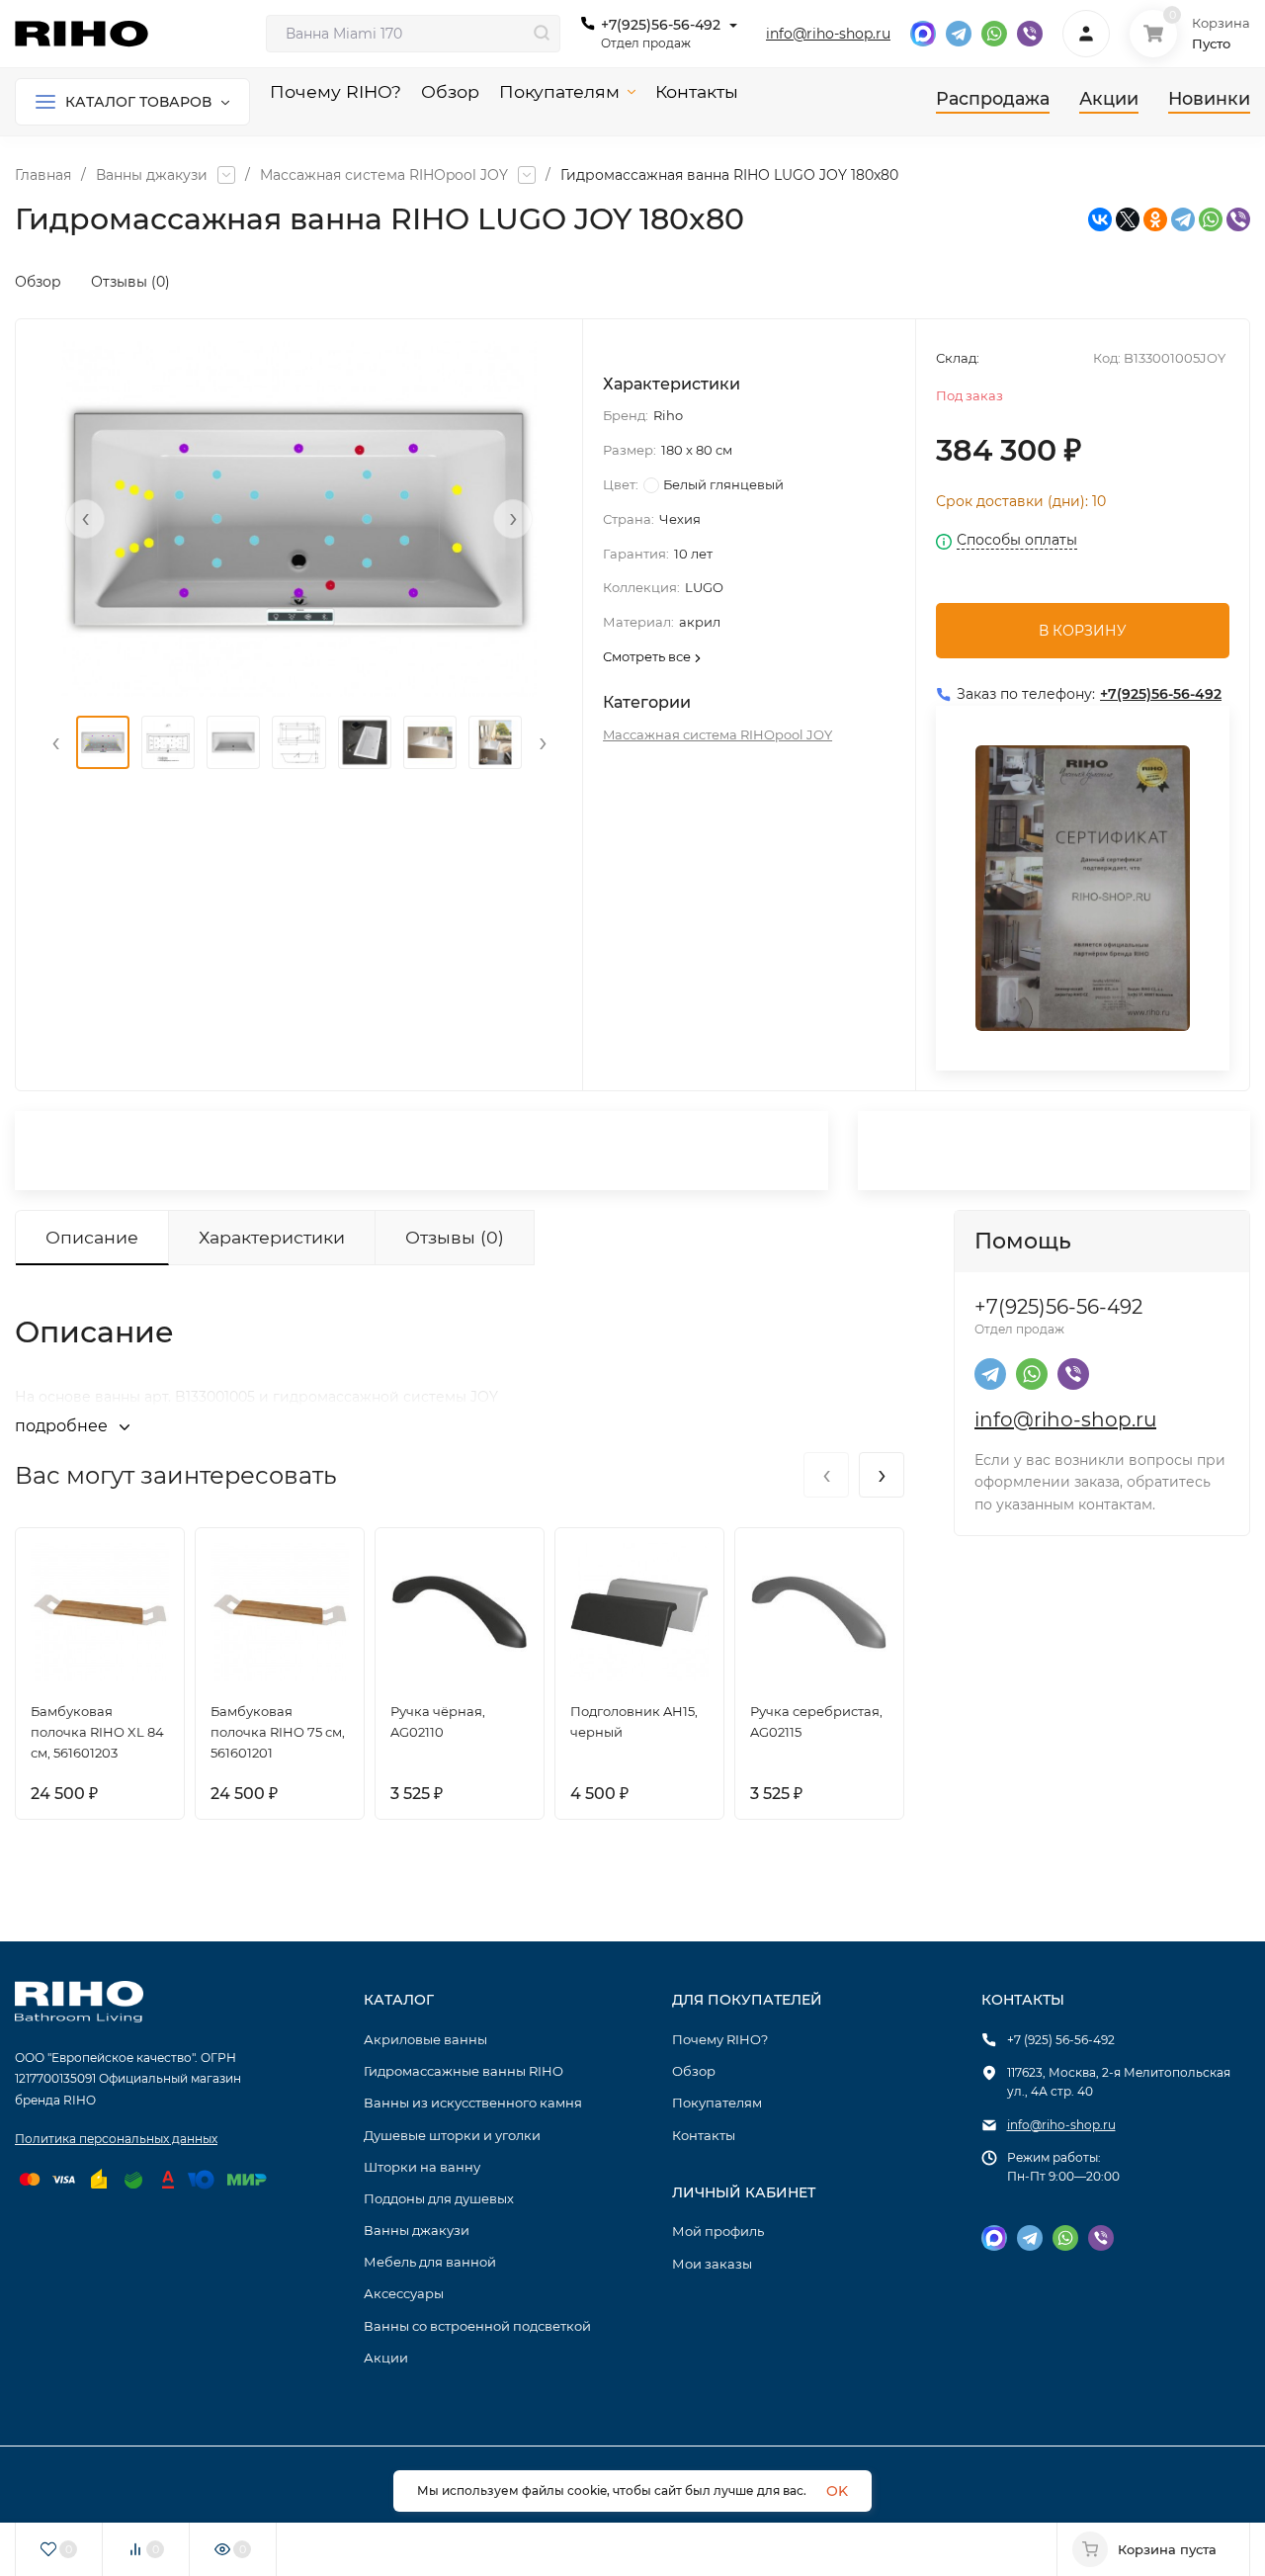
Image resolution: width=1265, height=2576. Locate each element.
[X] (1128, 219)
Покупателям (717, 2103)
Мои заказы (712, 2264)
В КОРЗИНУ (1083, 631)
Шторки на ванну (422, 2167)
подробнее (63, 1426)
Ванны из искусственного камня (473, 2103)
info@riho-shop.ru (828, 34)
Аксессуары (404, 2293)
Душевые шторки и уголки (452, 2135)
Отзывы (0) (130, 282)
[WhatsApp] (1211, 219)
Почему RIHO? (720, 2039)
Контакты (704, 2135)
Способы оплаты (1017, 541)
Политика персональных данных (116, 2139)
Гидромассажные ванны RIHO (464, 2071)
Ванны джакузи (152, 175)
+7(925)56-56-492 (661, 25)
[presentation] (85, 519)
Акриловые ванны (425, 2039)
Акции (386, 2358)
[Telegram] (1183, 219)
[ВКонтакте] (1100, 219)
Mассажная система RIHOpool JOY (384, 175)
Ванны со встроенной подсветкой (477, 2326)
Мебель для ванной (430, 2262)
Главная (43, 175)
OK (837, 2491)
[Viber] (1238, 219)
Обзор (38, 282)
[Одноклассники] (1155, 219)
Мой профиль (718, 2231)
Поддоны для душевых (439, 2198)
